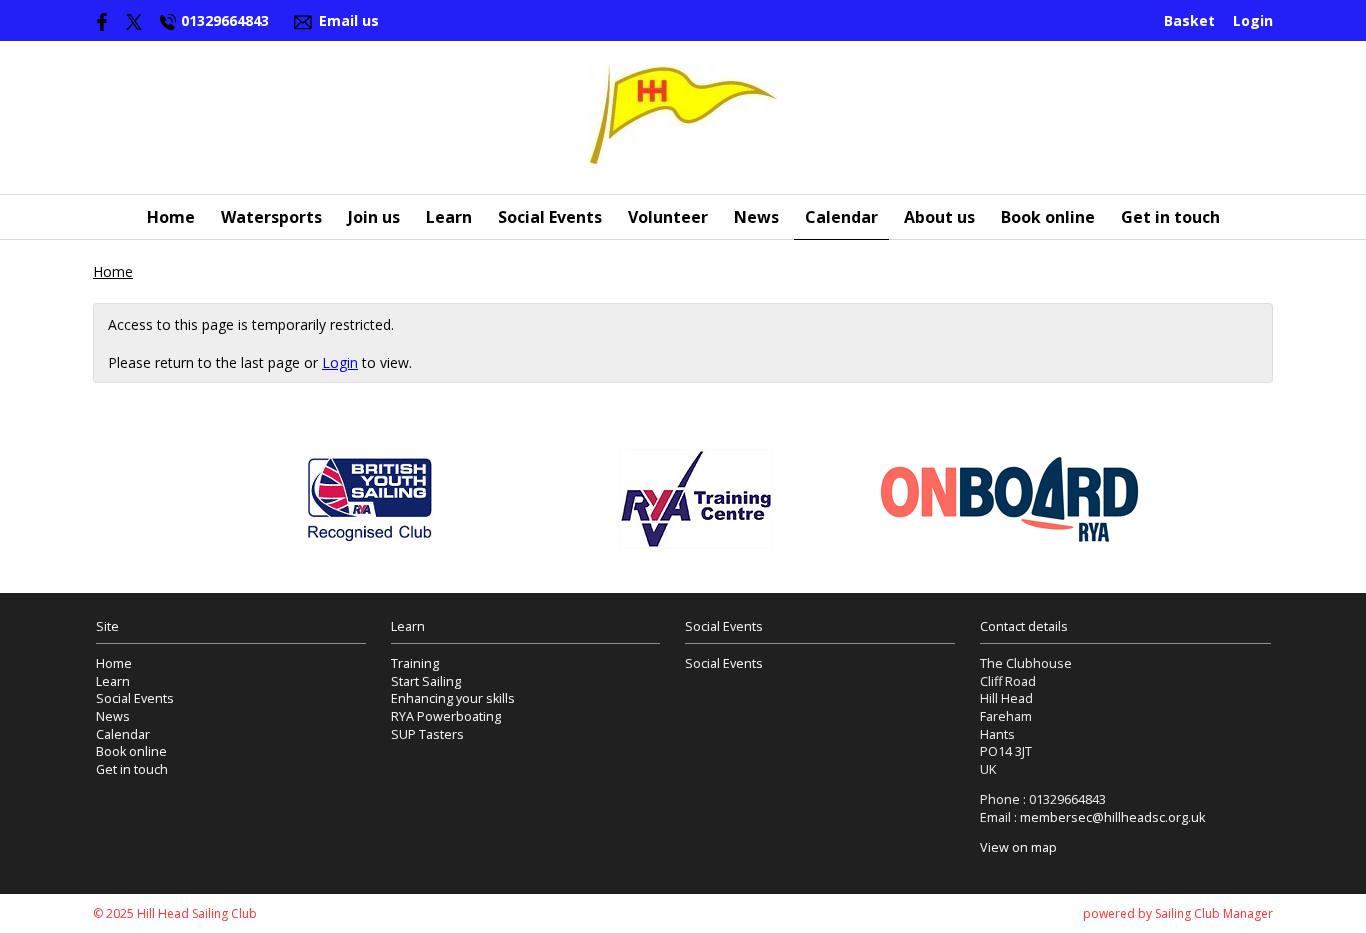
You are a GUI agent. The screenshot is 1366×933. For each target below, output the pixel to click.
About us (939, 217)
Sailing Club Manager (1214, 913)
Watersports (271, 217)
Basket (1189, 20)
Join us (374, 217)
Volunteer (668, 217)
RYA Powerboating (446, 716)
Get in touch (1170, 217)
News (756, 217)
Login (1253, 20)
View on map (1018, 847)
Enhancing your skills (453, 698)
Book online (1048, 217)
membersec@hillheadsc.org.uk (1112, 817)
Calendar (841, 217)
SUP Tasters (427, 734)
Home (171, 217)
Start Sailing (426, 681)
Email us (349, 20)
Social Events (550, 217)
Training (415, 663)
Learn (449, 217)
